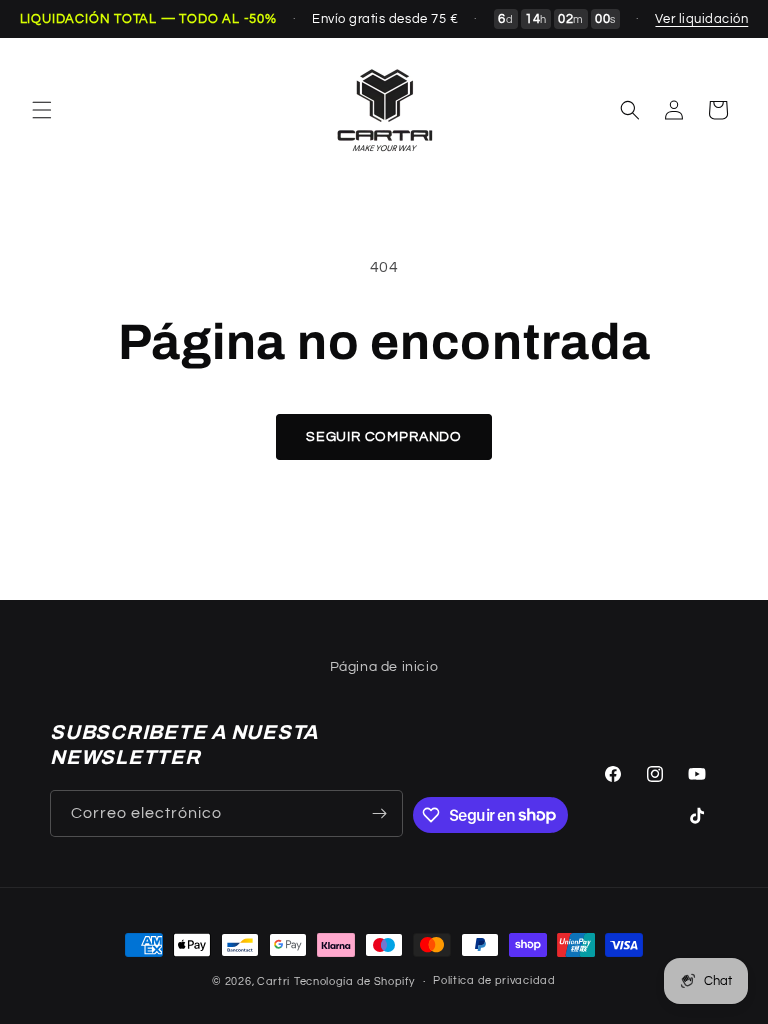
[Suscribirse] (380, 813)
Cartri (273, 981)
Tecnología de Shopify (354, 981)
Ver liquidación (701, 19)
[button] (42, 110)
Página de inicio (384, 667)
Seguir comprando (384, 437)
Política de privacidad (494, 980)
